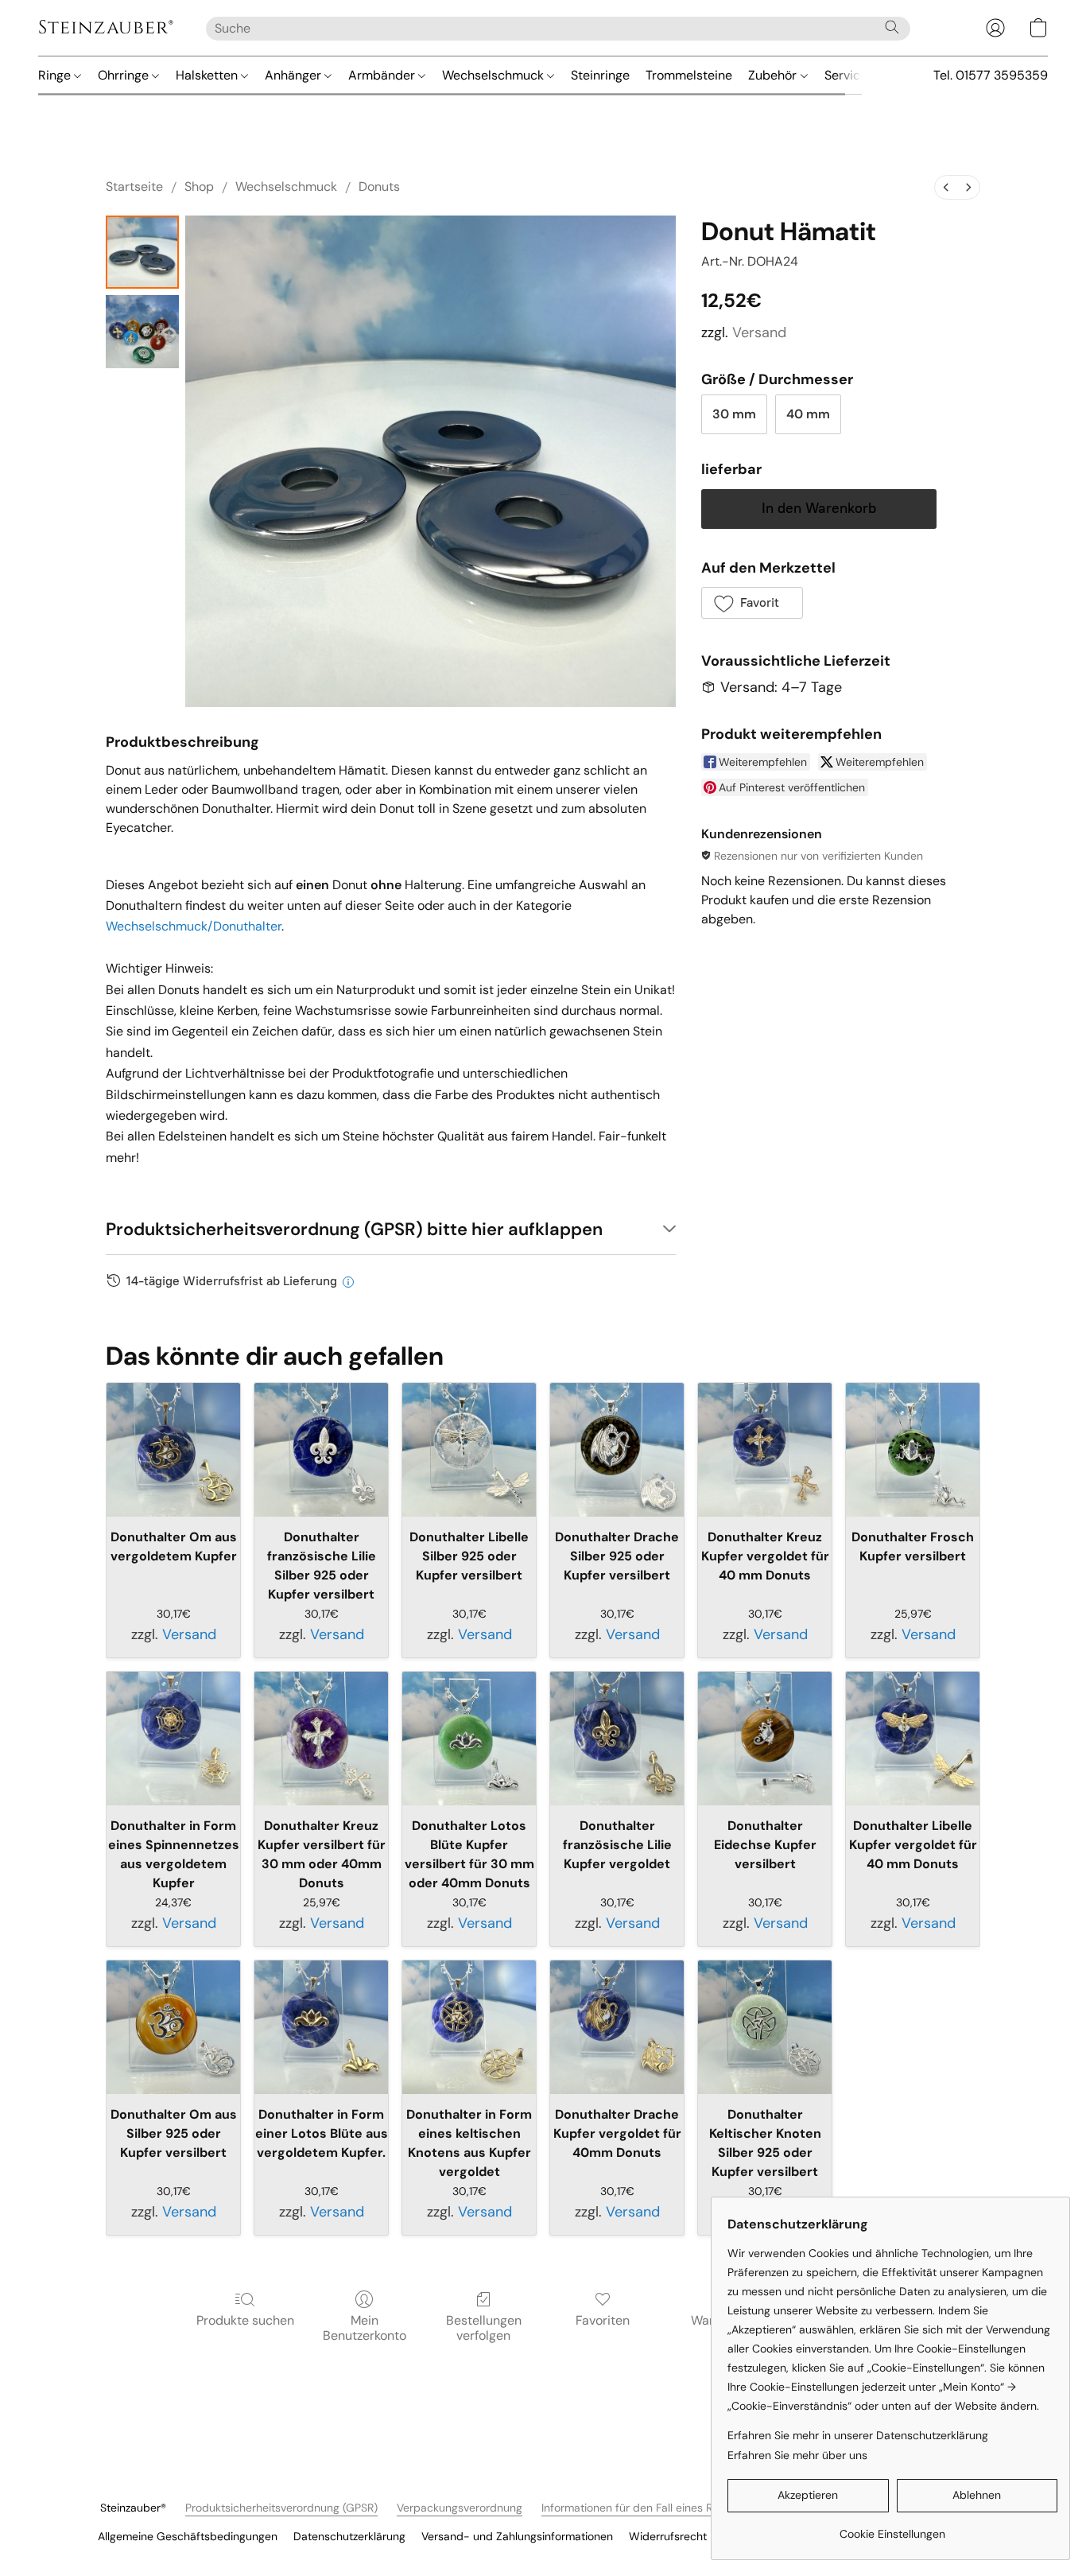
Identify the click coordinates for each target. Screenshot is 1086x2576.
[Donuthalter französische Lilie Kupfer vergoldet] (617, 1739)
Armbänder (383, 75)
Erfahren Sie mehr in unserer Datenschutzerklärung (858, 2435)
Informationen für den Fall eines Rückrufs (646, 2508)
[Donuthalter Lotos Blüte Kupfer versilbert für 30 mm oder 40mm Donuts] (469, 1739)
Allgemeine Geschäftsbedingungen (188, 2536)
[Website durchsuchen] (892, 27)
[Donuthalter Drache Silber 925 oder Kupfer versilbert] (617, 1450)
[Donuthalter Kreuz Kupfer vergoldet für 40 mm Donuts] (765, 1450)
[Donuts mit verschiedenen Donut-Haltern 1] (142, 332)
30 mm (734, 414)
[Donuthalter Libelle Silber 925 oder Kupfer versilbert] (469, 1450)
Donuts (379, 186)
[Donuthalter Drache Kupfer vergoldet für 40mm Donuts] (617, 2027)
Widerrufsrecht (668, 2536)
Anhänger (295, 75)
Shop (199, 186)
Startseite (134, 186)
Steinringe (600, 75)
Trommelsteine (689, 75)
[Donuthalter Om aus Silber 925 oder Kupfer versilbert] (173, 2027)
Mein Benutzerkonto (365, 2327)
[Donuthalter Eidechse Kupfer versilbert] (765, 1739)
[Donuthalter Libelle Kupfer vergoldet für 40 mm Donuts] (913, 1739)
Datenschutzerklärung (349, 2536)
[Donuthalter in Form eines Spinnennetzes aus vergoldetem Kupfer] (173, 1739)
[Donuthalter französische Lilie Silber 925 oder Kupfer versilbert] (321, 1450)
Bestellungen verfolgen (484, 2327)
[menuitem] (946, 187)
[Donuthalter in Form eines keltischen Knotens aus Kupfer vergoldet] (469, 2027)
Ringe (56, 75)
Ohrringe (125, 75)
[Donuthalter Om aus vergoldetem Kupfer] (173, 1450)
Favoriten (603, 2320)
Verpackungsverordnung (460, 2508)
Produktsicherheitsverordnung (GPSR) (281, 2508)
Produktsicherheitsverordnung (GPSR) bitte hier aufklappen (354, 1229)
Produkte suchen (245, 2320)
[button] (106, 28)
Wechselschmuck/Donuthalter (194, 926)
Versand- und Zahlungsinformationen (517, 2536)
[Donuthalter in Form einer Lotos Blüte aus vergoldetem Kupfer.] (321, 2027)
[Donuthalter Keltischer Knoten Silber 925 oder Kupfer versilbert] (765, 2027)
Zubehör (774, 75)
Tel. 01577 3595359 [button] (991, 75)
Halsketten (208, 75)
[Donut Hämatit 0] (142, 252)
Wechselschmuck (495, 75)
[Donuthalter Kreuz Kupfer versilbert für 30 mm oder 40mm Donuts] (321, 1739)
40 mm (808, 414)
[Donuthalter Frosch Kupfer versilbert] (913, 1450)
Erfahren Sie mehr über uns (797, 2455)
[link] (892, 2528)
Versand (759, 332)
